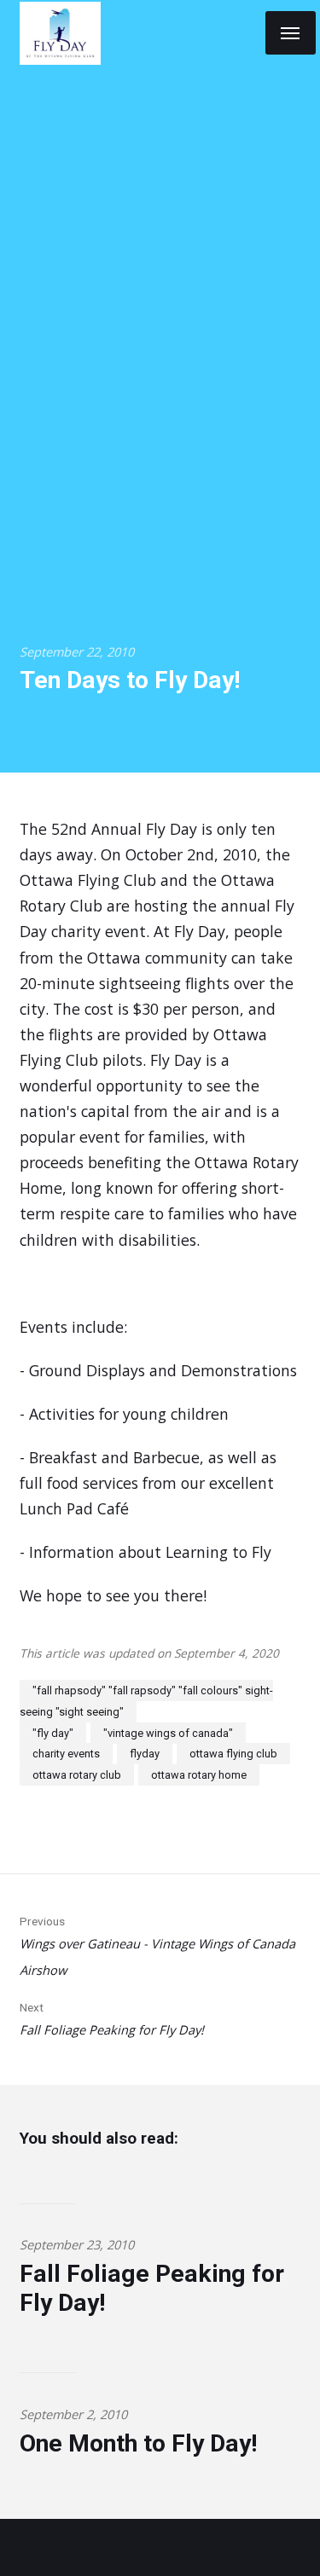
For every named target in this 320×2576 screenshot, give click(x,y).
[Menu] (291, 33)
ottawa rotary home (199, 1775)
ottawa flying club (233, 1754)
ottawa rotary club (77, 1775)
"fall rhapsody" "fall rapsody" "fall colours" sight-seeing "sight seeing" (146, 1701)
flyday (145, 1754)
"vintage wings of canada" (168, 1733)
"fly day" (53, 1733)
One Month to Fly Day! (139, 2443)
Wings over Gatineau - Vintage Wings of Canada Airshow (157, 1946)
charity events (66, 1754)
